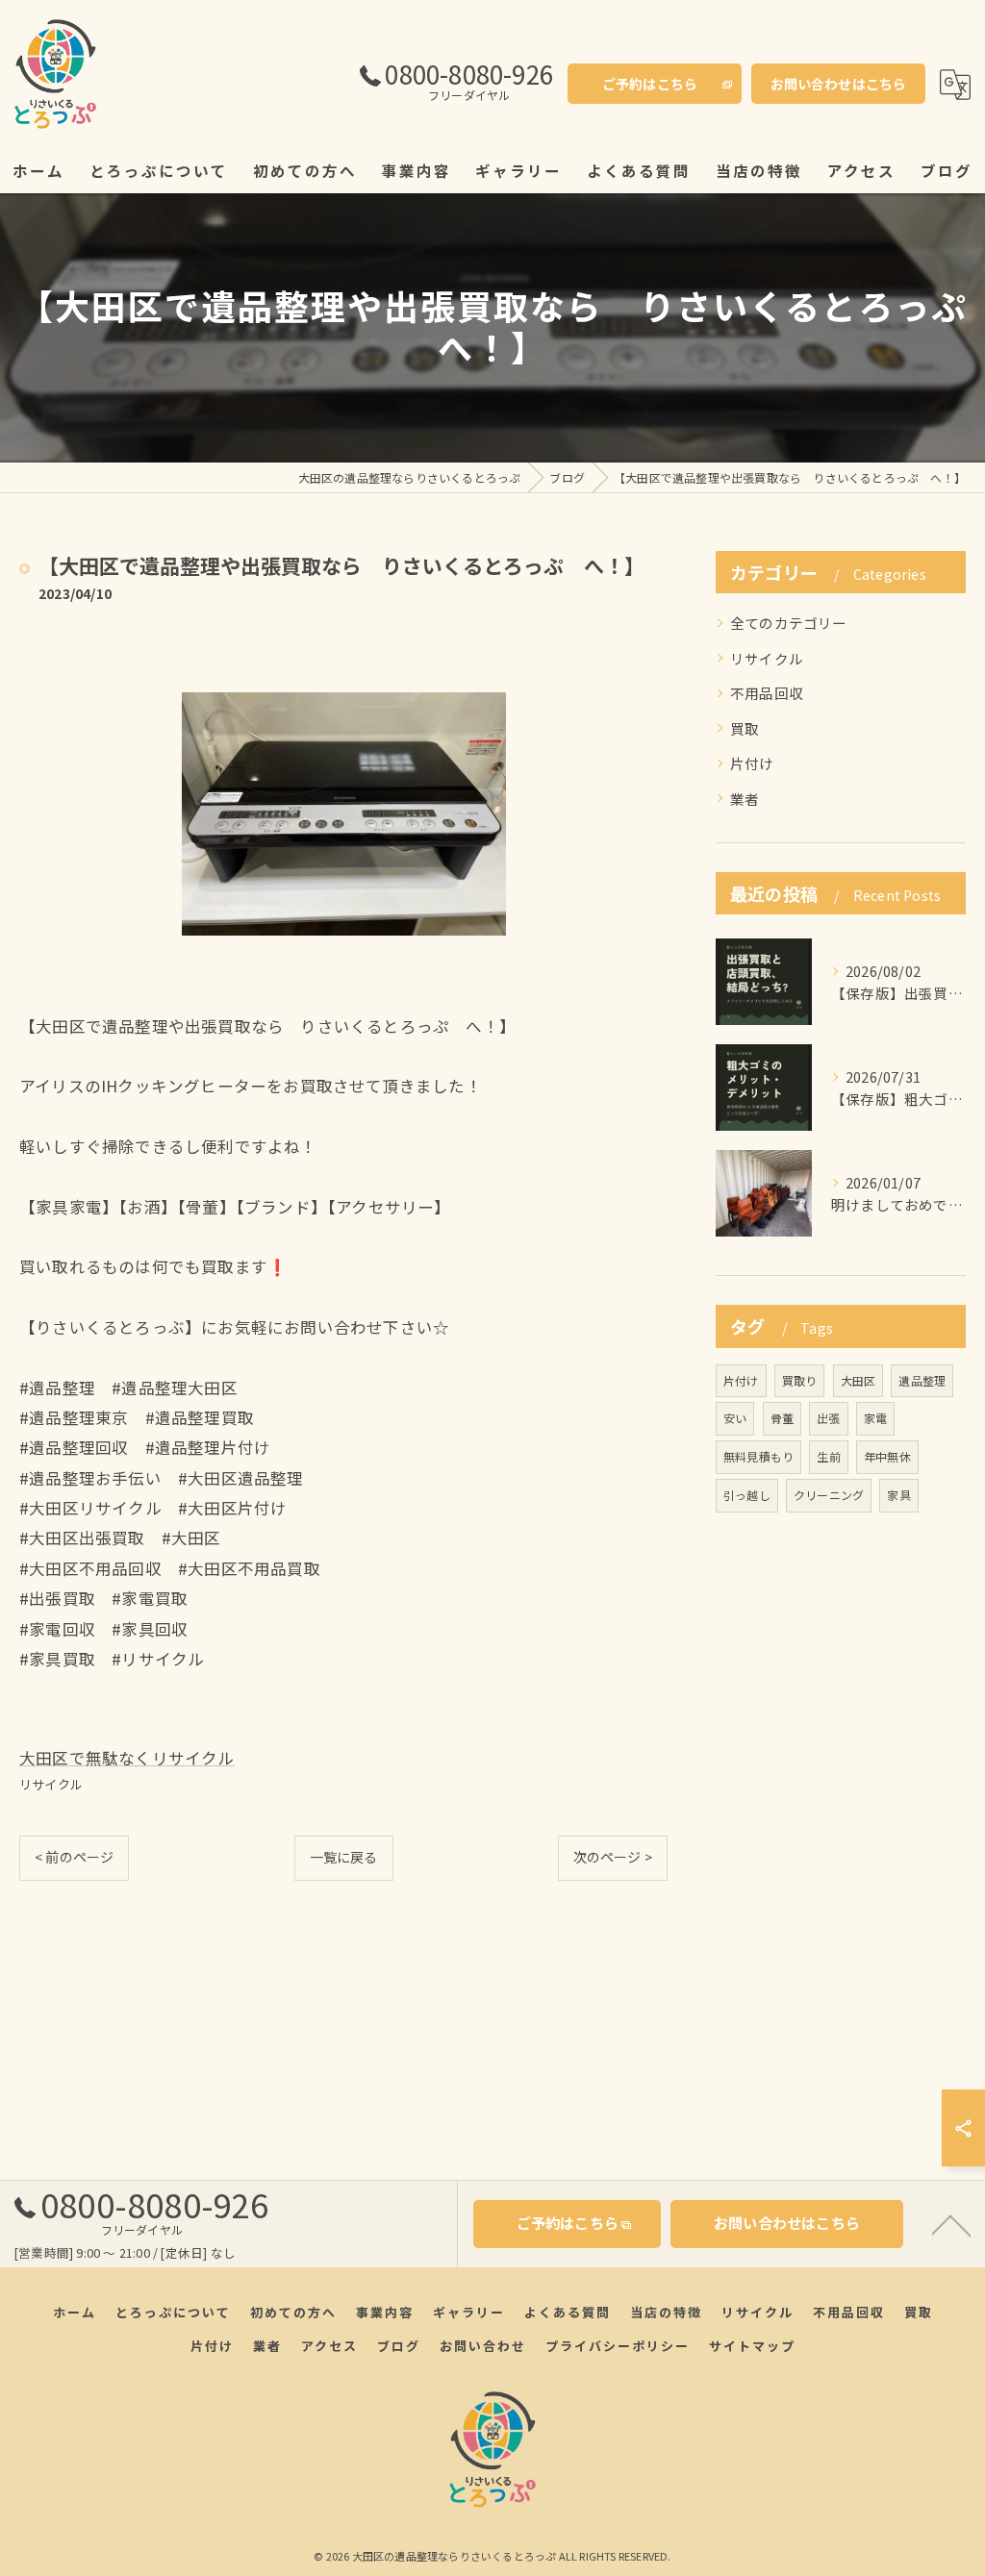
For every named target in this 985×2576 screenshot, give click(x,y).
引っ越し (747, 1495)
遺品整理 (922, 1380)
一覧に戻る (344, 1857)
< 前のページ (74, 1857)
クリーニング (829, 1495)
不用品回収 (767, 693)
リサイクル (51, 1784)
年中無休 (887, 1456)
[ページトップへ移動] (951, 2224)
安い (735, 1418)
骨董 (782, 1418)
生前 (828, 1456)
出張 (828, 1418)
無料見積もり (758, 1456)
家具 (898, 1495)
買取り (800, 1380)
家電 (875, 1418)
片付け (752, 763)
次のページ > (613, 1857)
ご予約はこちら (650, 84)
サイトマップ (752, 2346)
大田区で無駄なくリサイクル (127, 1758)
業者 (745, 799)
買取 (745, 728)
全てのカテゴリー (789, 623)
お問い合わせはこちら (839, 84)
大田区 (859, 1380)
